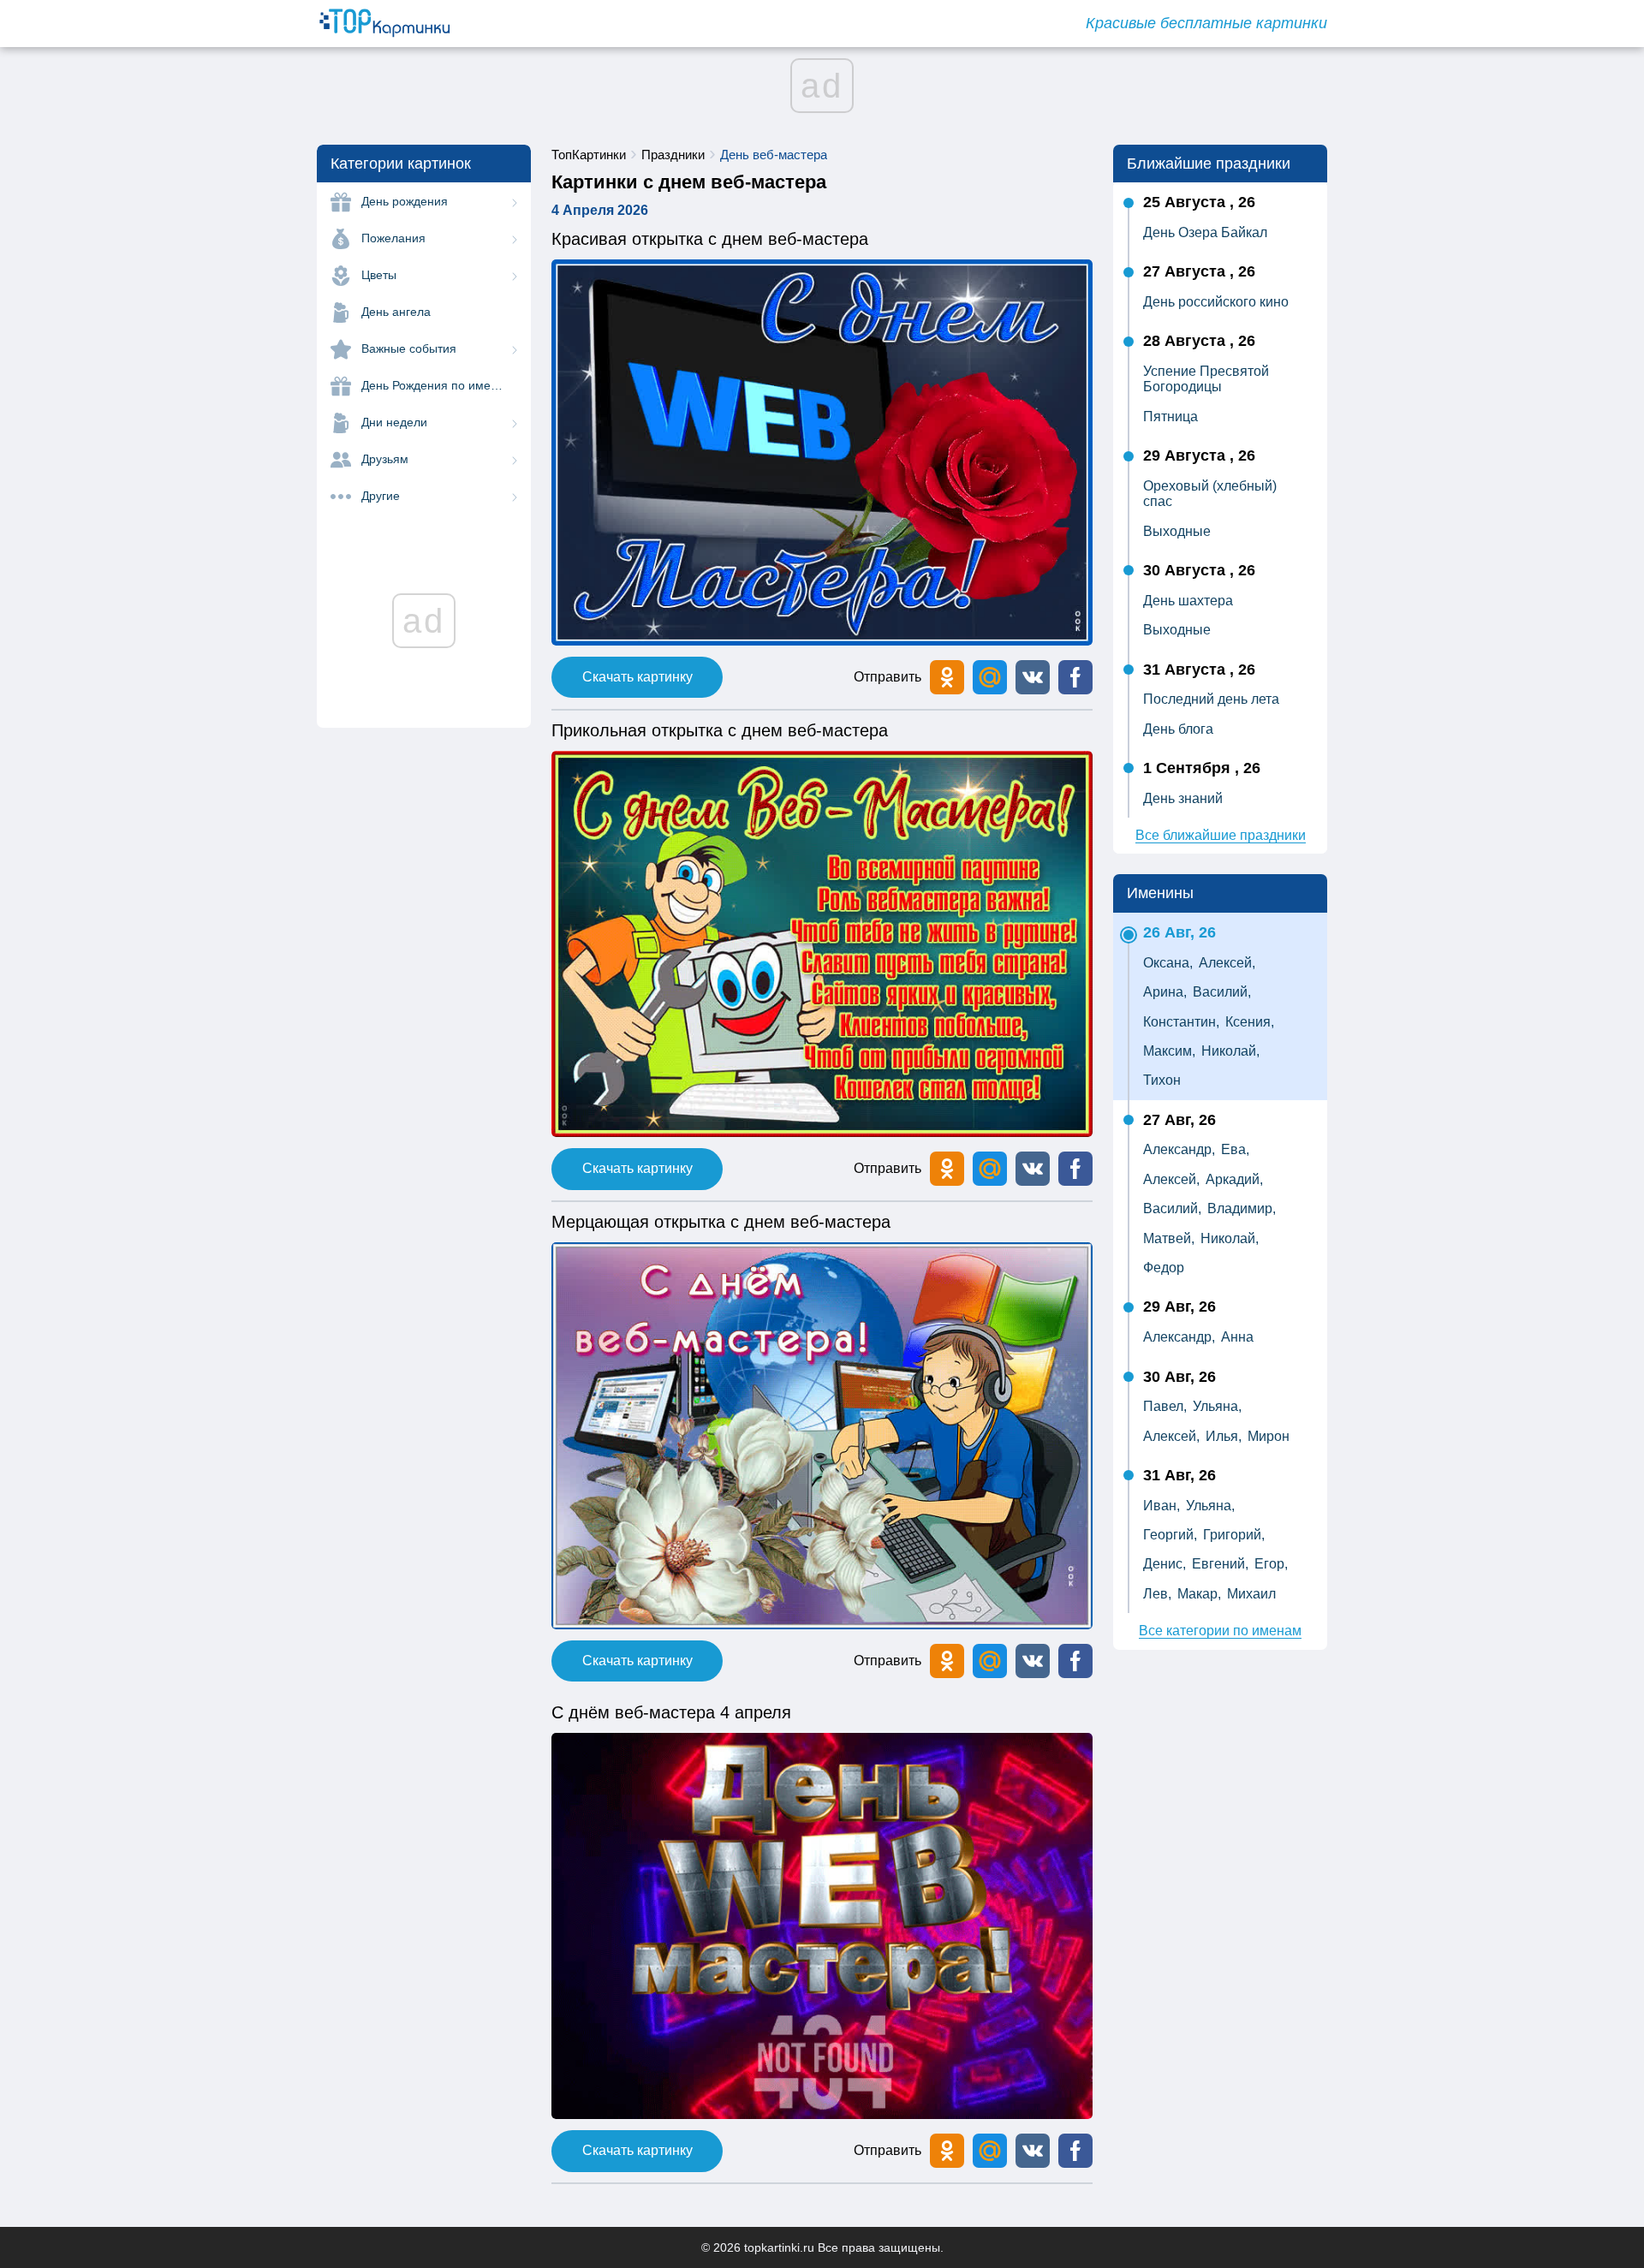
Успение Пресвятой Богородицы (1206, 379)
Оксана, (1168, 963)
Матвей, (1169, 1238)
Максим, (1169, 1051)
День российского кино (1216, 302)
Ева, (1235, 1149)
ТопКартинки (589, 155)
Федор (1164, 1268)
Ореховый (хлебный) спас (1210, 494)
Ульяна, (1217, 1406)
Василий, (1222, 992)
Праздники (673, 155)
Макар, (1199, 1594)
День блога (1178, 729)
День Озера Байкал (1205, 232)
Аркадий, (1234, 1179)
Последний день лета (1211, 699)
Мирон (1269, 1436)
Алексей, (1227, 963)
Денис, (1164, 1564)
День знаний (1183, 798)
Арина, (1165, 992)
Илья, (1224, 1436)
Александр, (1179, 1149)
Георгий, (1170, 1535)
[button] (1033, 677)
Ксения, (1250, 1022)
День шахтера (1188, 601)
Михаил (1251, 1594)
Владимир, (1242, 1208)
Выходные (1177, 531)
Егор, (1271, 1564)
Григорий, (1234, 1535)
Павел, (1165, 1406)
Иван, (1162, 1506)
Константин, (1181, 1022)
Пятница (1170, 417)
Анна (1237, 1337)
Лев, (1157, 1594)
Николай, (1230, 1051)
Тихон (1162, 1080)
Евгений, (1220, 1564)
